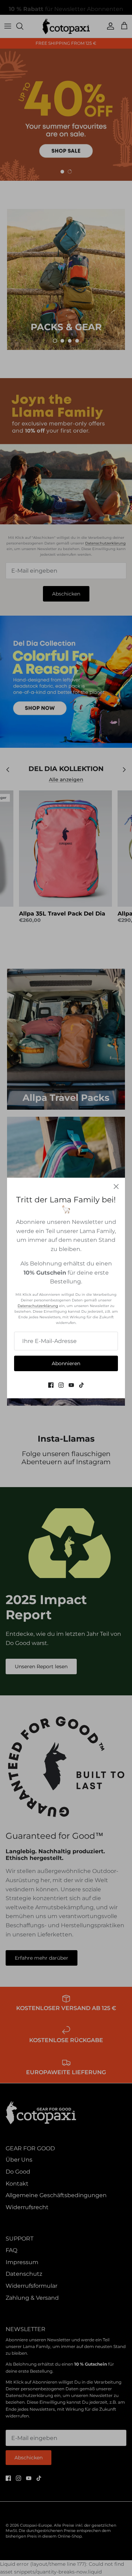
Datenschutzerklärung (38, 1306)
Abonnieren (66, 1363)
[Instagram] (61, 1385)
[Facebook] (51, 1385)
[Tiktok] (81, 1385)
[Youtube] (71, 1385)
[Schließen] (116, 1187)
